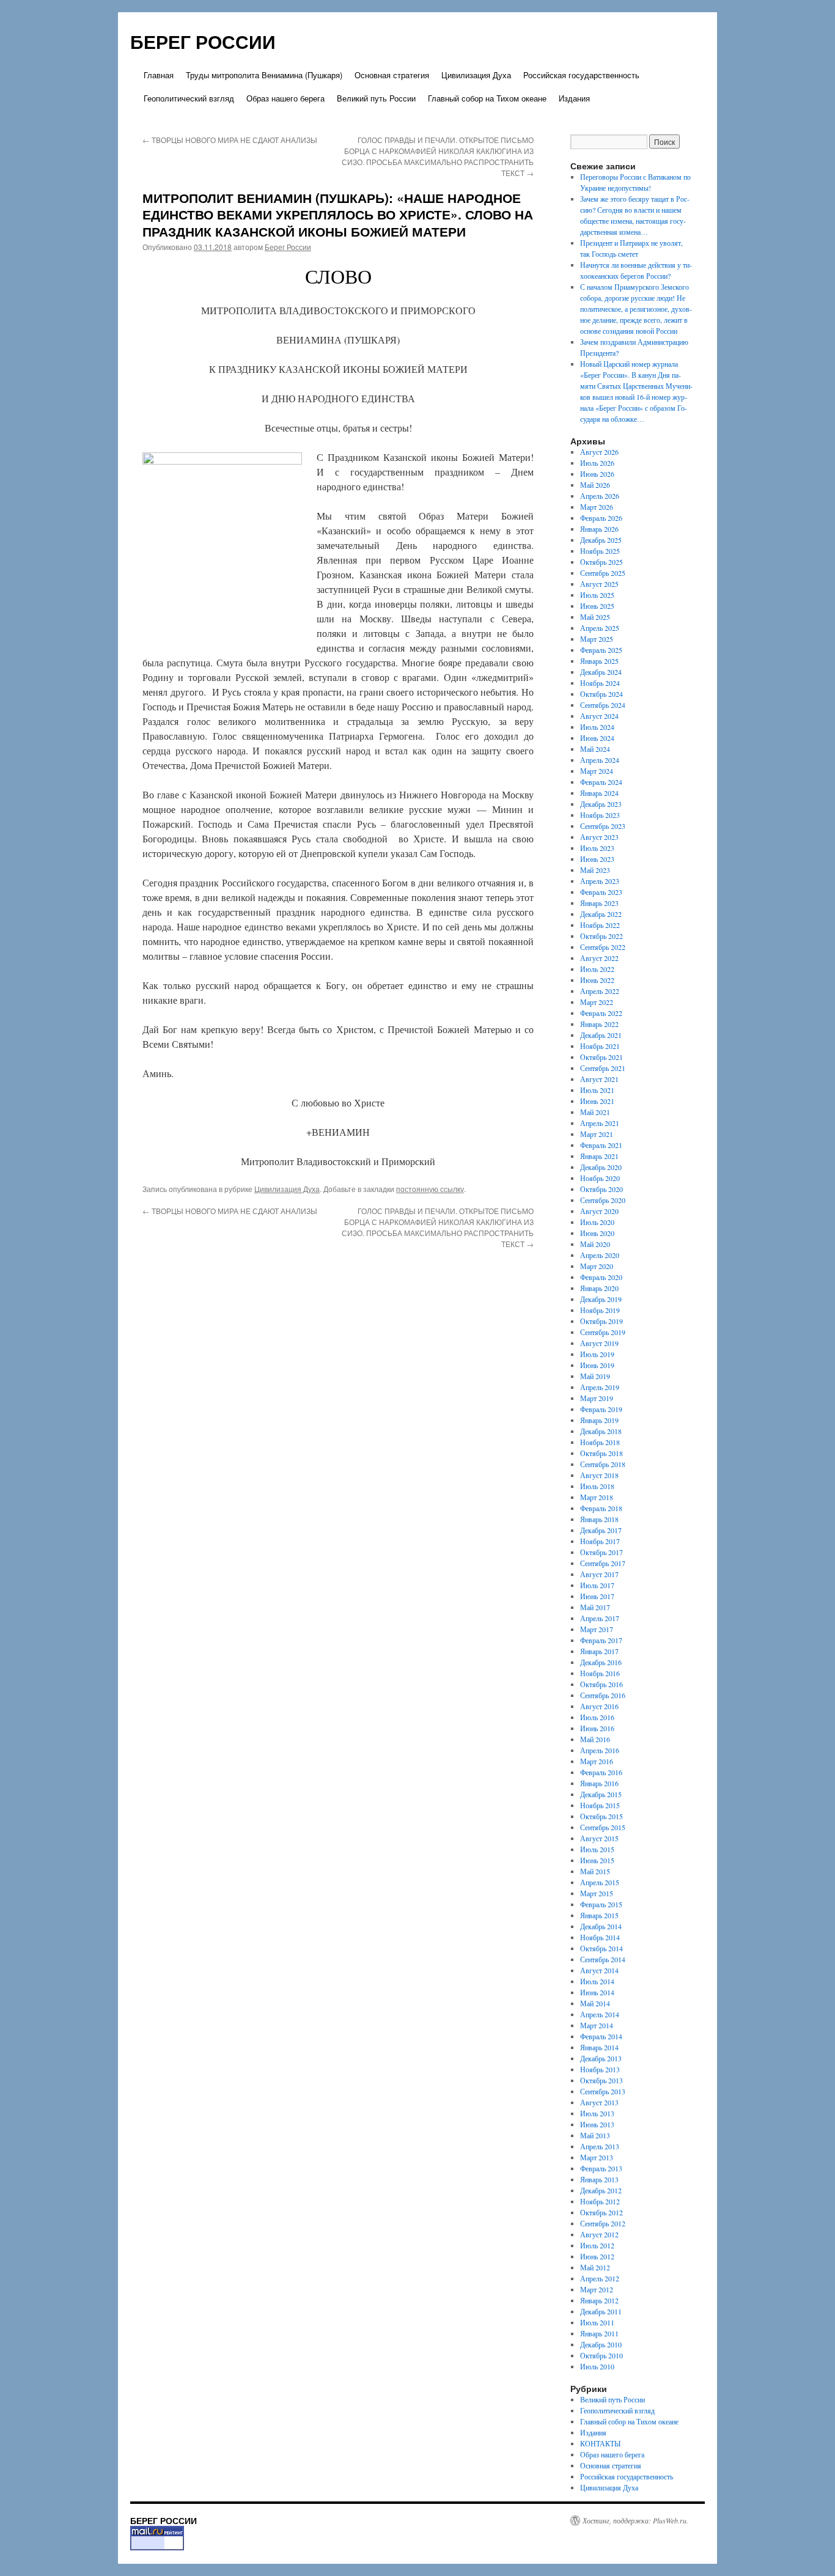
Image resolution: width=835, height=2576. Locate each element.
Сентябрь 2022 (603, 947)
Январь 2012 (599, 2300)
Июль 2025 (597, 595)
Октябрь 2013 (601, 2080)
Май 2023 (595, 870)
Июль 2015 (597, 1849)
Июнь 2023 (597, 859)
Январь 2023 (599, 903)
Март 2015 (597, 1893)
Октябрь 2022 (601, 936)
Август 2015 (599, 1838)
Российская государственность (581, 75)
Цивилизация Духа (476, 75)
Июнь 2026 (597, 474)
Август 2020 (599, 1211)
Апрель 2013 (600, 2146)
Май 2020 (595, 1244)
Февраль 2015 (601, 1904)
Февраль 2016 (601, 1772)
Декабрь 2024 (601, 672)
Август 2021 (599, 1079)
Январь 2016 (599, 1783)
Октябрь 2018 (601, 1453)
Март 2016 (597, 1761)
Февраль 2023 (601, 892)
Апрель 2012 (600, 2278)
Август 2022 (599, 958)
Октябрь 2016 (601, 1684)
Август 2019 (599, 1343)
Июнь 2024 (597, 738)
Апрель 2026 (600, 496)
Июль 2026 (597, 463)
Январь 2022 (599, 1024)
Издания (574, 98)
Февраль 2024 (601, 782)
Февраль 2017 (601, 1640)
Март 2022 (597, 1002)
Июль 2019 (597, 1354)
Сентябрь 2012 (603, 2223)
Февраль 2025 (601, 650)
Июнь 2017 (597, 1596)
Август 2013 (599, 2102)
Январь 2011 (599, 2333)
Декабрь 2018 (601, 1431)
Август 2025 (599, 584)
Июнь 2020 (597, 1233)
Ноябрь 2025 (600, 551)
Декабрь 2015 (601, 1794)
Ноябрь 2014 (600, 1937)
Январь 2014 (599, 2047)
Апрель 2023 (600, 881)
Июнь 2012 (597, 2256)
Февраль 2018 (601, 1508)
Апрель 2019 (600, 1387)
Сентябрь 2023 (603, 826)
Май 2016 (595, 1739)
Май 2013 (595, 2135)
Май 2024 (595, 749)
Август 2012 (599, 2234)
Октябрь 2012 (601, 2212)
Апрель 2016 (600, 1750)
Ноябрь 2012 (600, 2201)
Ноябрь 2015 (600, 1805)
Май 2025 (595, 617)
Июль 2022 (597, 969)
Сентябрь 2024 (603, 705)
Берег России (288, 247)
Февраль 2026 (601, 518)
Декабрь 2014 (601, 1926)
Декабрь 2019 (601, 1299)
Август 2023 (599, 837)
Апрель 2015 (600, 1882)
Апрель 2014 (600, 2014)
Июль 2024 (597, 727)
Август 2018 (599, 1475)
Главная (159, 75)
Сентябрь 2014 (603, 1959)
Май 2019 (595, 1376)
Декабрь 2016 (601, 1662)
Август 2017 (599, 1574)
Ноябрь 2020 (600, 1178)
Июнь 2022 (597, 980)
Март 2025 (597, 639)
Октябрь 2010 (601, 2355)
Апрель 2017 (600, 1618)
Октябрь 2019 (601, 1321)
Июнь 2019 (597, 1365)
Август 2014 (599, 1970)
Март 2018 (597, 1497)
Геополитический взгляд (189, 98)
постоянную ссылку (430, 1189)
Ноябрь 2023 (600, 815)
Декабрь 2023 (601, 804)
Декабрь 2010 (601, 2344)
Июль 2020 (597, 1222)
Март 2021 (597, 1134)
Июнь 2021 (597, 1101)
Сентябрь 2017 (603, 1563)
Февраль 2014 (601, 2036)
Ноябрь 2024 (600, 683)
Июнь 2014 (597, 1992)
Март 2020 (597, 1266)
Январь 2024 (599, 793)
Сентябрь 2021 (603, 1068)
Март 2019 (597, 1398)
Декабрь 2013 (601, 2058)
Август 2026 (599, 452)
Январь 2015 (599, 1915)
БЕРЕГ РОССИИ (203, 41)
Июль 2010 (597, 2366)
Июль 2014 (597, 1981)
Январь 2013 (599, 2179)
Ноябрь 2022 (600, 925)
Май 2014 (595, 2003)
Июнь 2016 (597, 1728)
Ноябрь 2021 (600, 1046)
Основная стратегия (392, 75)
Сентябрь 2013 (603, 2091)
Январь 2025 (599, 661)
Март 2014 (597, 2025)
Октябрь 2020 (601, 1189)
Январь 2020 (599, 1288)
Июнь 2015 (597, 1860)
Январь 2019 (599, 1420)
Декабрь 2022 (601, 914)
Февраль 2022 (601, 1013)
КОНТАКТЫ (600, 2443)
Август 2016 (599, 1706)
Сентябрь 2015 (603, 1827)
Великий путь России (376, 98)
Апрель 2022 (600, 991)
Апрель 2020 (600, 1255)
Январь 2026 (599, 529)
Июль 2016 (597, 1717)
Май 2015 (595, 1871)
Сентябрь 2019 (603, 1332)
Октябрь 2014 (601, 1948)
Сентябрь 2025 (603, 573)
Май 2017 (595, 1607)
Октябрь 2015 (601, 1816)
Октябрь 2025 (601, 562)
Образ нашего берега (285, 98)
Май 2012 (595, 2267)
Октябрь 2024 (601, 694)
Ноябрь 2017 (600, 1541)
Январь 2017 (599, 1651)
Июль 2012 (597, 2245)
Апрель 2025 (600, 628)
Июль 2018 (597, 1486)
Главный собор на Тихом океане (487, 98)
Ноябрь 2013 (600, 2069)
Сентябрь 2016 (603, 1695)
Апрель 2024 (600, 760)
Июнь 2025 (597, 606)
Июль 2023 (597, 848)
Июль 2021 (597, 1090)
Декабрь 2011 (601, 2311)
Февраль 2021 (601, 1145)
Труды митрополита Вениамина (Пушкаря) (264, 75)
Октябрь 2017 (601, 1552)
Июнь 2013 (597, 2124)
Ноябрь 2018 (600, 1442)
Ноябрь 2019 (600, 1310)
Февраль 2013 (601, 2168)
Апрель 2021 (600, 1123)
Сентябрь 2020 (603, 1200)
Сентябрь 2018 (603, 1464)
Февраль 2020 (601, 1277)
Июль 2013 (597, 2113)
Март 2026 (597, 507)
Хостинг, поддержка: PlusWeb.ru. (635, 2520)
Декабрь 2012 (601, 2190)
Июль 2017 (597, 1585)
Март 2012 (597, 2289)
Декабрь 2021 (601, 1035)
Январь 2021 (599, 1156)
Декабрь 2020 (601, 1167)
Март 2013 (597, 2157)
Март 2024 (597, 771)
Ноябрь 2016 (600, 1673)
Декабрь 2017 (601, 1530)
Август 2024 (599, 716)
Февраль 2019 (601, 1409)
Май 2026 (595, 485)
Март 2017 (597, 1629)
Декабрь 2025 (601, 540)
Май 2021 (595, 1112)
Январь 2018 (599, 1519)
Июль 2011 (597, 2322)
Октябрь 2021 (601, 1057)
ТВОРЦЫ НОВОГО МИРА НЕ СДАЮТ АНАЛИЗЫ (230, 140)
